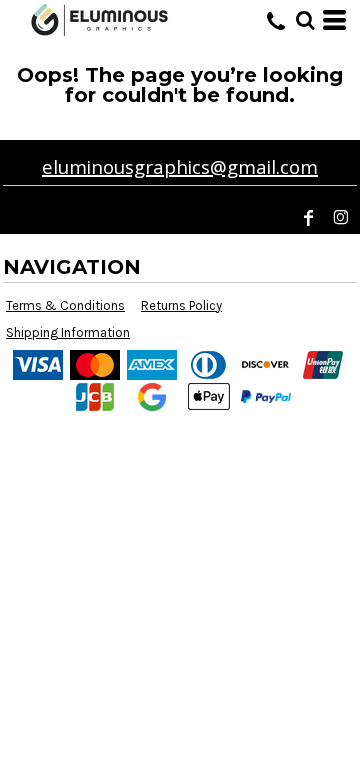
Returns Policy (181, 305)
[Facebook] (309, 218)
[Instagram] (341, 218)
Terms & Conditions (65, 305)
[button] (305, 20)
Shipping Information (68, 332)
